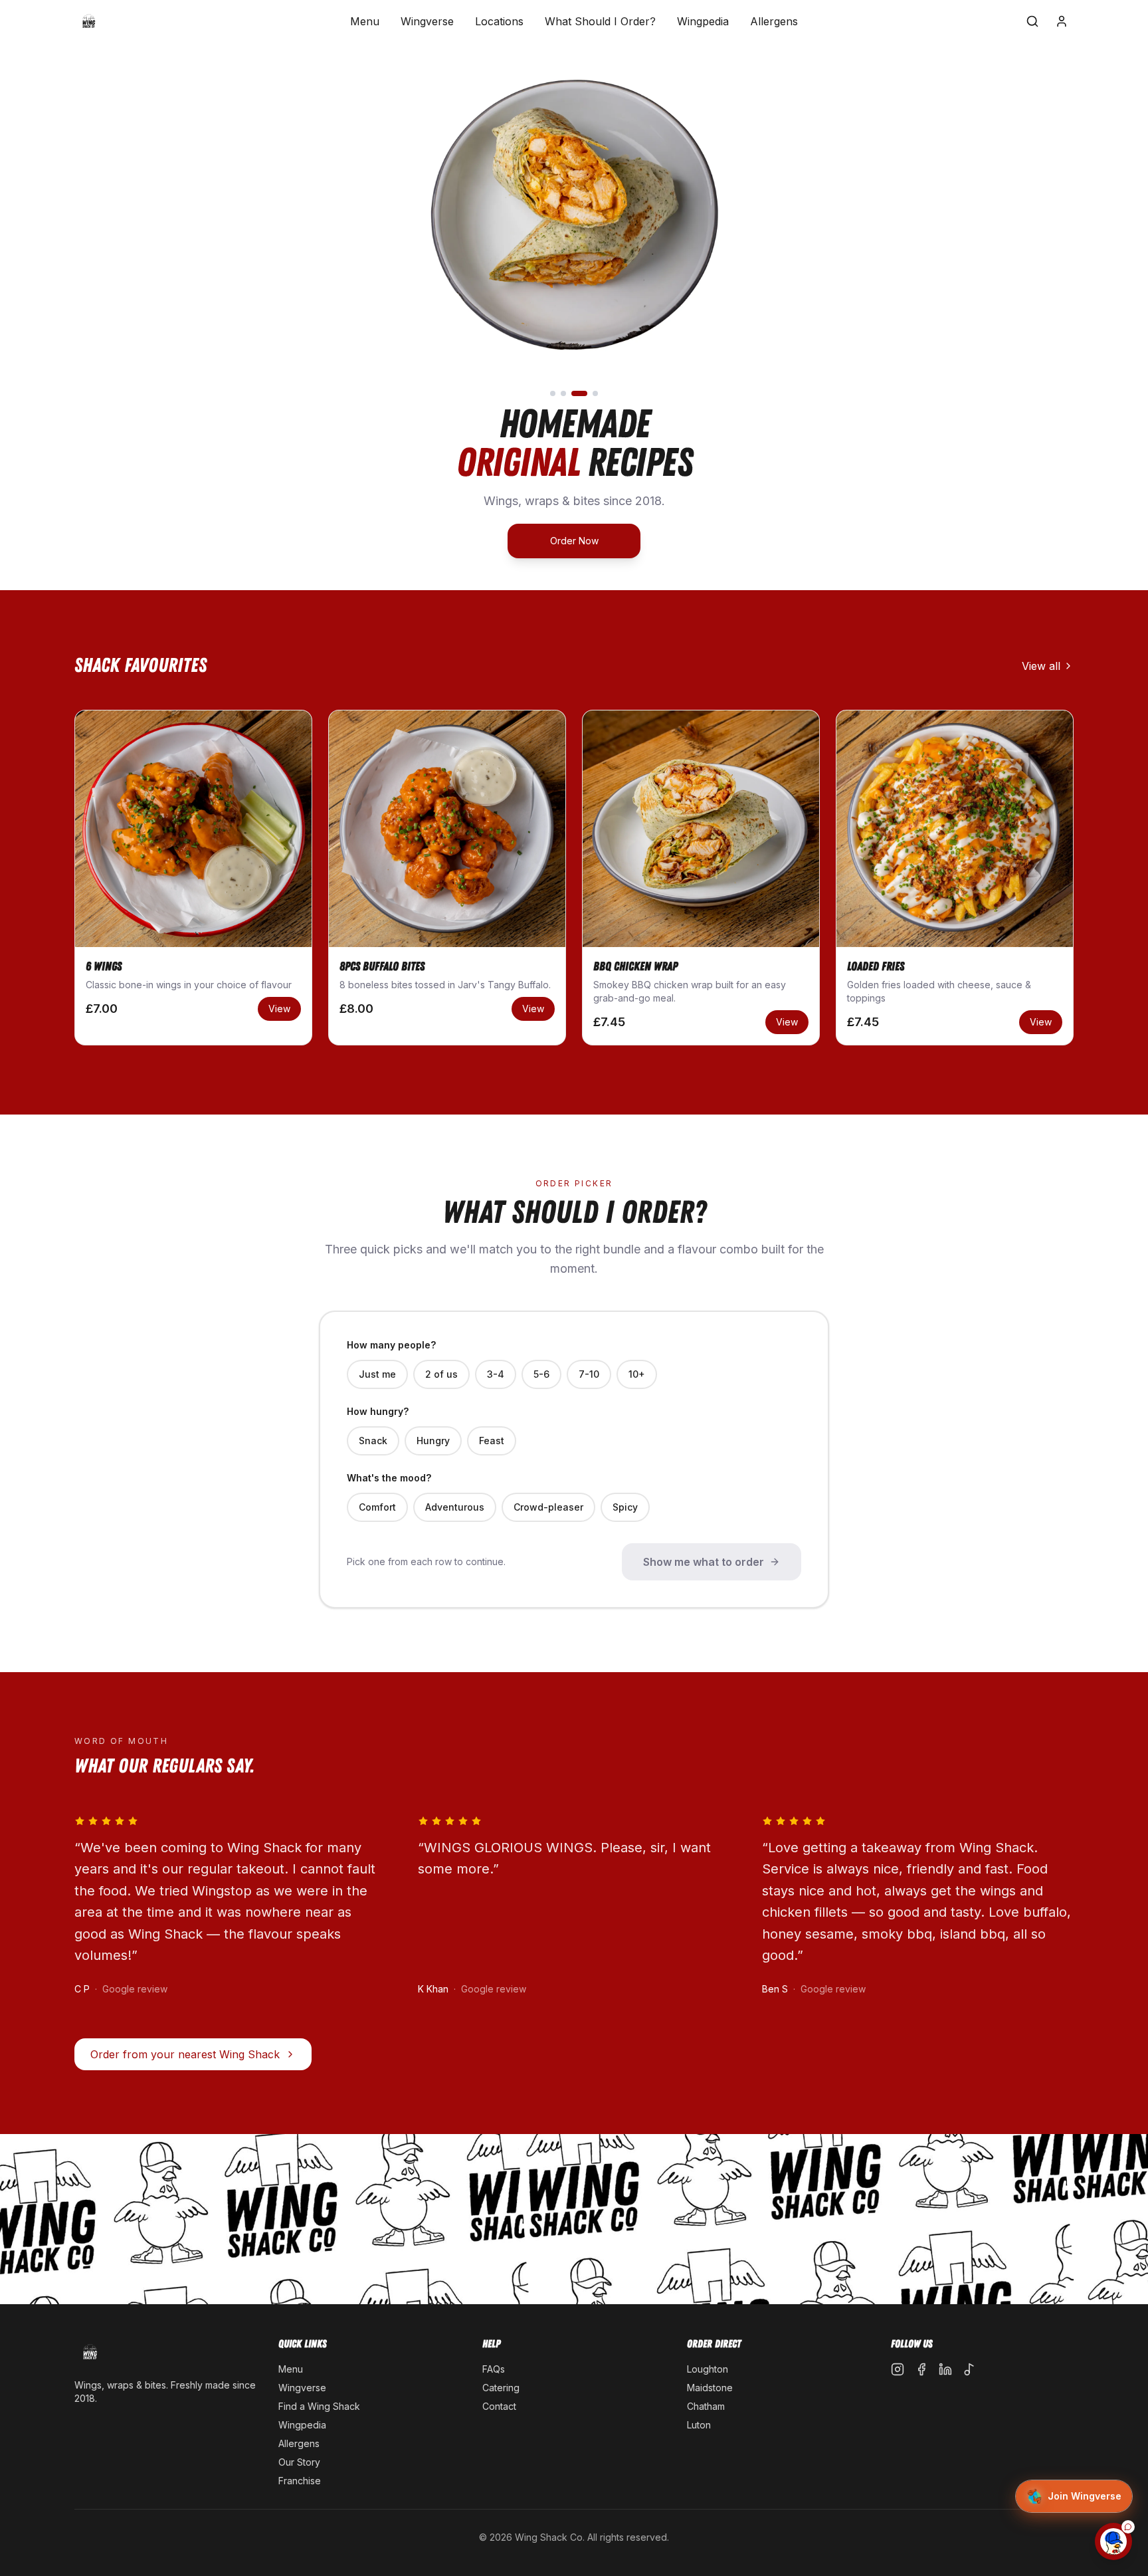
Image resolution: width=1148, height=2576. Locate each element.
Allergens (774, 21)
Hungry (433, 1441)
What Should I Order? (600, 21)
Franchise (300, 2481)
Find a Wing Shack (319, 2406)
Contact (499, 2406)
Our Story (299, 2462)
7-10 (589, 1374)
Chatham (706, 2406)
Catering (501, 2388)
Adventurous (455, 1507)
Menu (365, 21)
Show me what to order (704, 1562)
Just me (377, 1374)
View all (1041, 666)
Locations (499, 21)
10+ (637, 1374)
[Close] (1111, 2290)
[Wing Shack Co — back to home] (89, 21)
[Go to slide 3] (579, 393)
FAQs (494, 2369)
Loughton (708, 2369)
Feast (492, 1441)
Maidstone (710, 2388)
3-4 (496, 1374)
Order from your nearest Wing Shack (185, 2054)
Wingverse (427, 21)
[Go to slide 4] (595, 393)
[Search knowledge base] (1032, 21)
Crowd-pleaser (548, 1507)
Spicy (625, 1507)
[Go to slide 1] (553, 393)
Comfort (377, 1507)
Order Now (574, 541)
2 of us (441, 1374)
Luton (699, 2425)
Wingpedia (703, 21)
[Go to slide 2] (563, 393)
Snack (373, 1441)
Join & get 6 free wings (1012, 2505)
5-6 (541, 1374)
